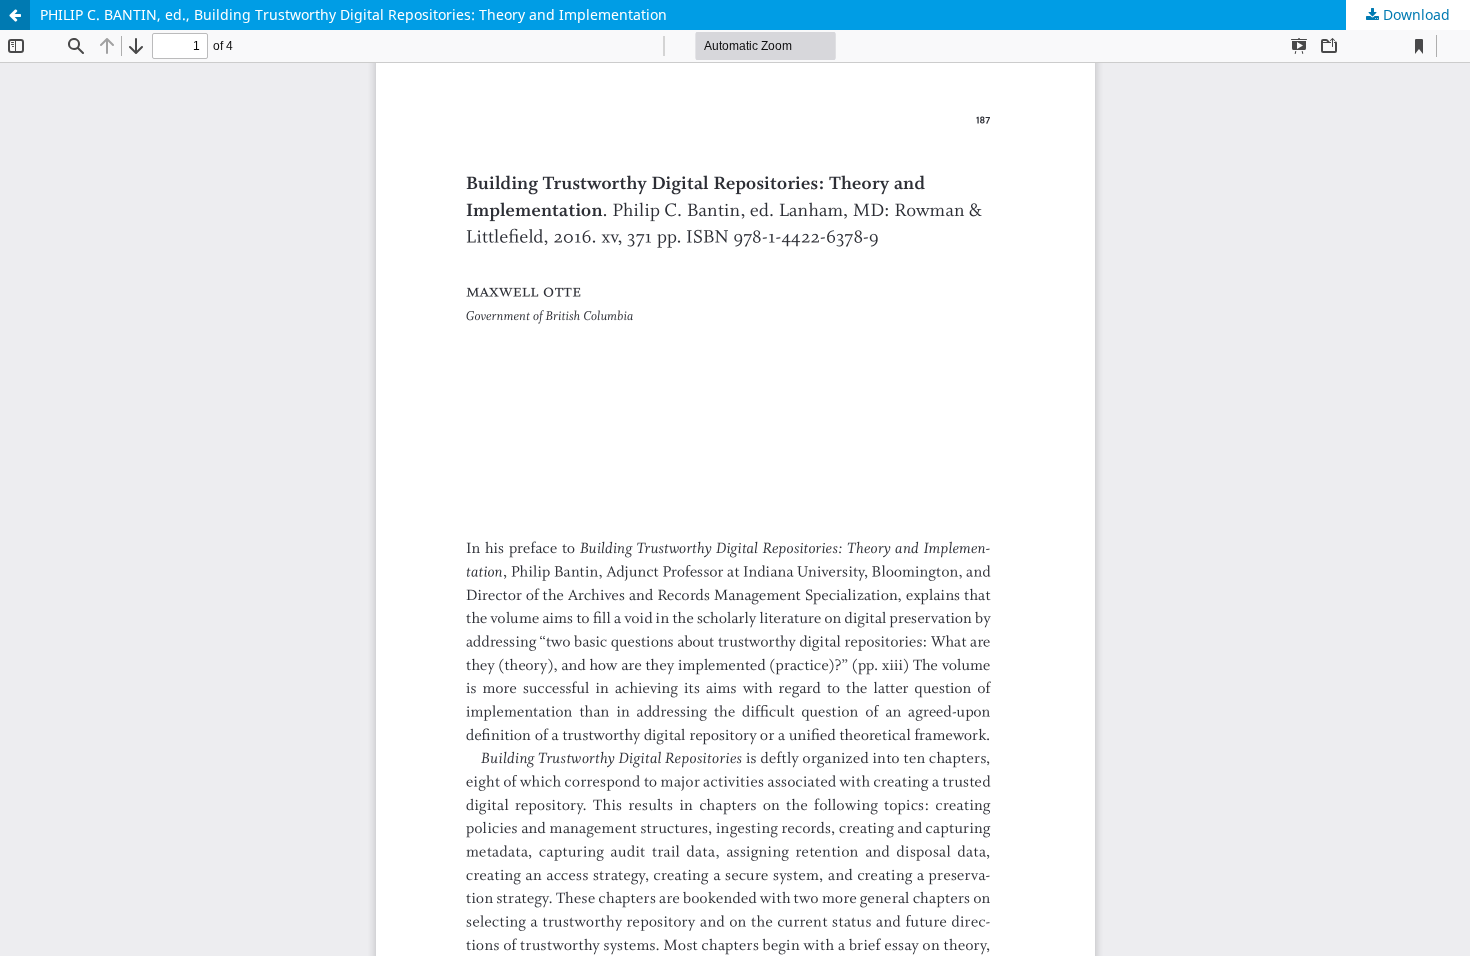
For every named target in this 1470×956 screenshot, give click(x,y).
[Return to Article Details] (15, 15)
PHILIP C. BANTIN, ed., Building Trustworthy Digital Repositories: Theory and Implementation (353, 14)
